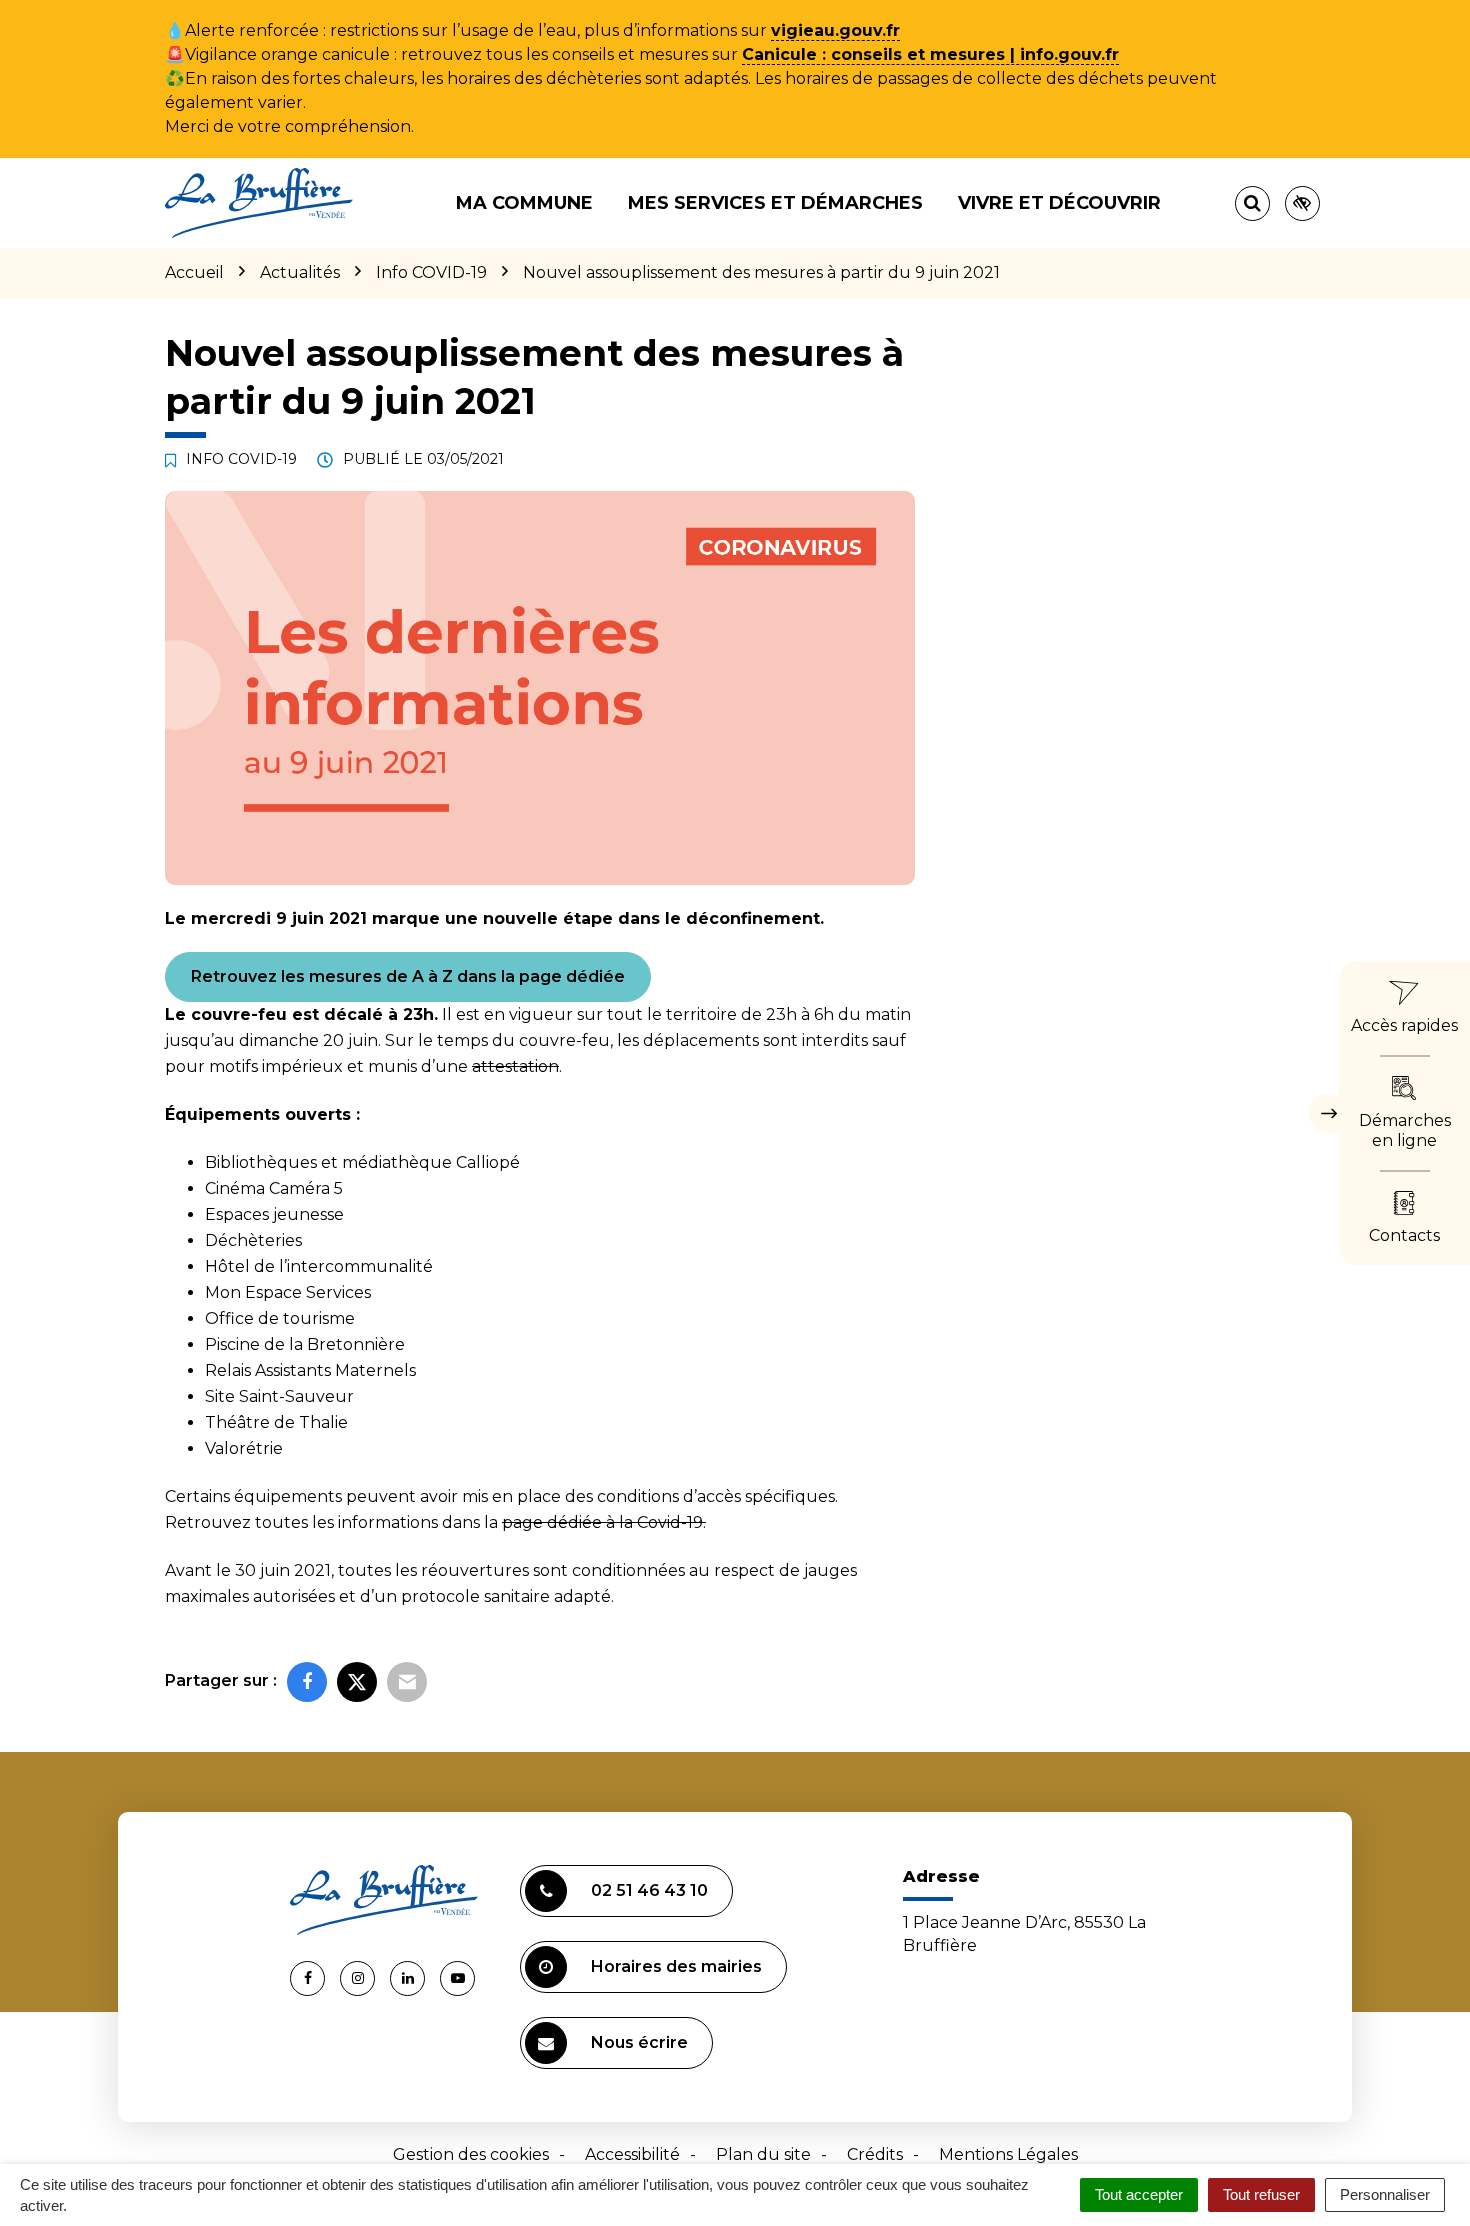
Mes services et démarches (775, 203)
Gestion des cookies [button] (471, 2154)
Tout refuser (1261, 2194)
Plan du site (763, 2154)
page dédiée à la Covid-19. (604, 1522)
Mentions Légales (1008, 2154)
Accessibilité (632, 2154)
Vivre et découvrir (1059, 203)
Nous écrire (639, 2042)
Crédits (875, 2154)
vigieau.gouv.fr (835, 30)
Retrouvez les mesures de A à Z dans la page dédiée (408, 976)
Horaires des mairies (676, 1966)
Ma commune (524, 203)
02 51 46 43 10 (649, 1890)
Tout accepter (1139, 2194)
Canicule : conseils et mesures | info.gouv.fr (930, 54)
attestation (515, 1066)
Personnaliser (1385, 2194)
